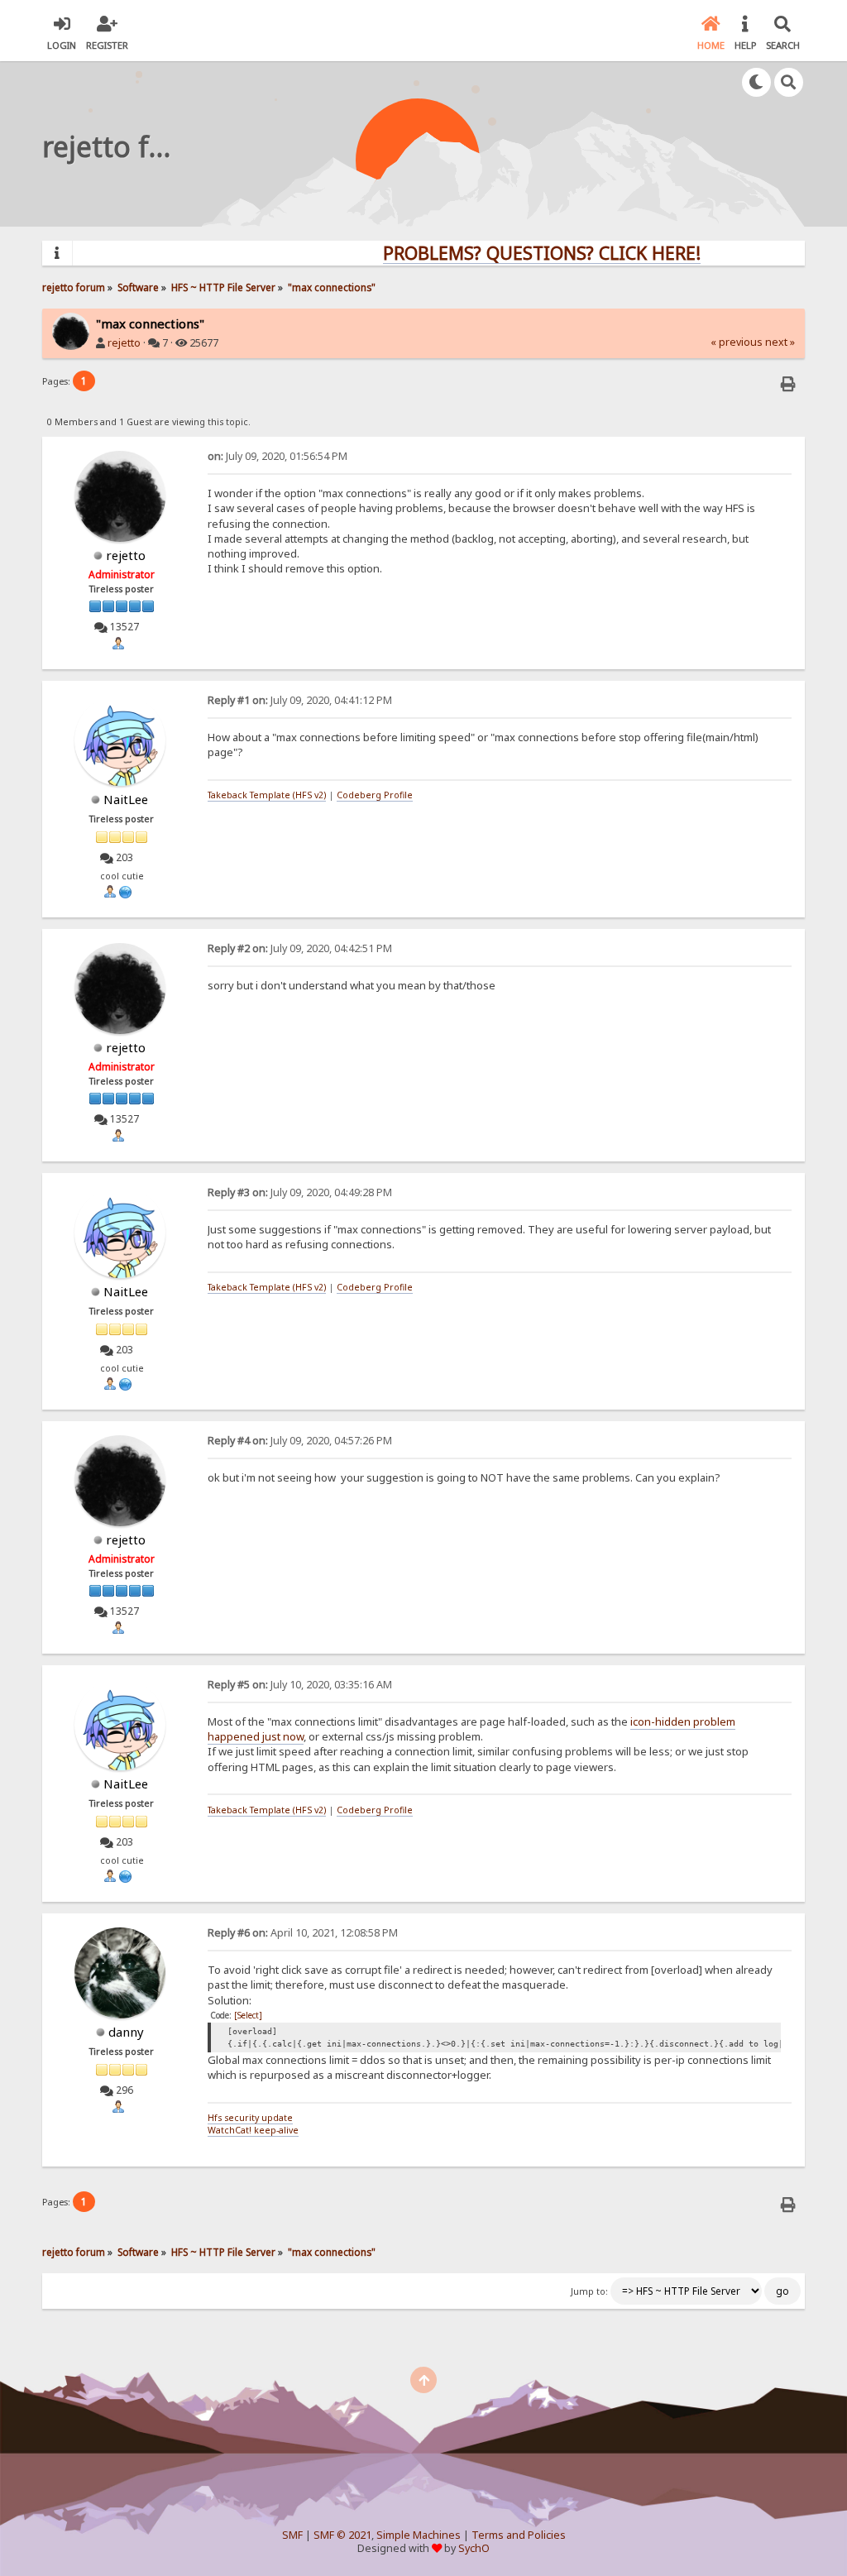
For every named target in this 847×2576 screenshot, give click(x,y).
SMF (292, 2535)
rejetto (124, 343)
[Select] (248, 2015)
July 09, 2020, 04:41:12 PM (300, 700)
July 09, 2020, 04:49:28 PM (300, 1192)
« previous (737, 342)
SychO (474, 2548)
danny (126, 2032)
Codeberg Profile (375, 795)
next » (780, 342)
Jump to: (589, 2291)
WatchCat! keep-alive (253, 2130)
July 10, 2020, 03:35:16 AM (300, 1685)
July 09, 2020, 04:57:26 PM (300, 1441)
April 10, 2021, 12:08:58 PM (303, 1933)
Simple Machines (419, 2535)
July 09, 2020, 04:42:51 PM (300, 948)
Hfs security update (250, 2118)
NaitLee (126, 799)
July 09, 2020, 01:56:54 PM (278, 456)
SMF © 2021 (342, 2535)
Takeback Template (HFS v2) (267, 795)
